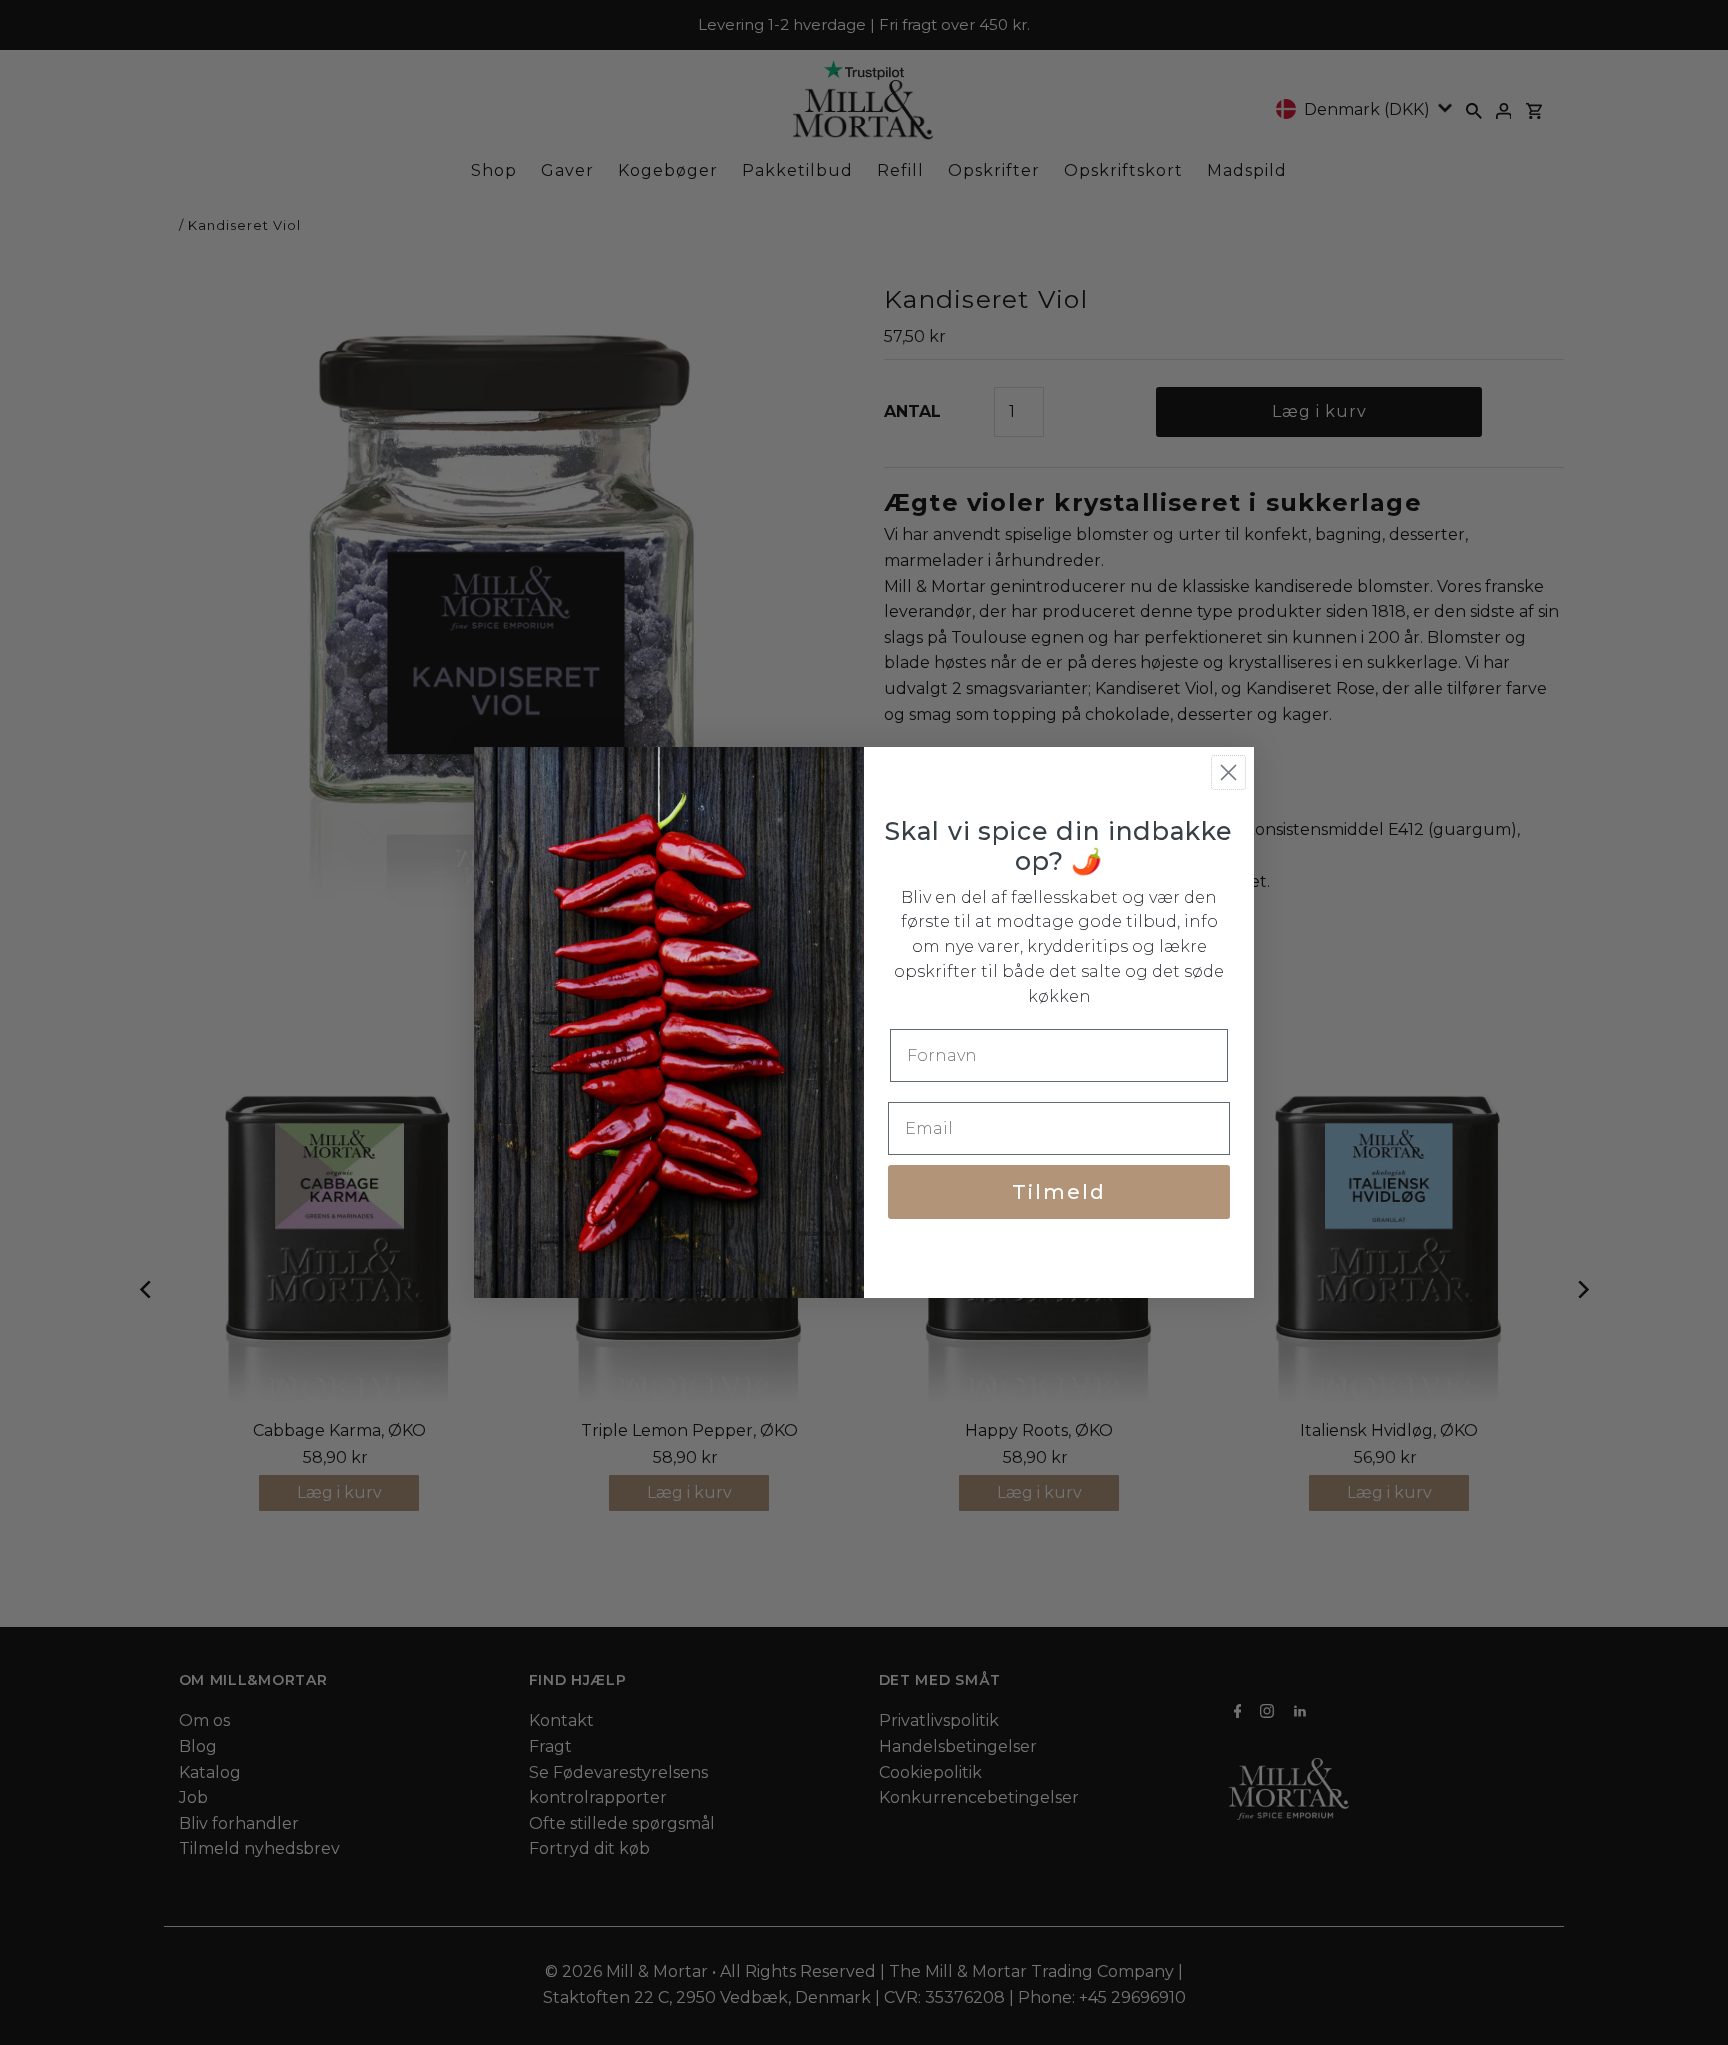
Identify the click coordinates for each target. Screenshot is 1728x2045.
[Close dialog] (1228, 772)
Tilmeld (1059, 1192)
